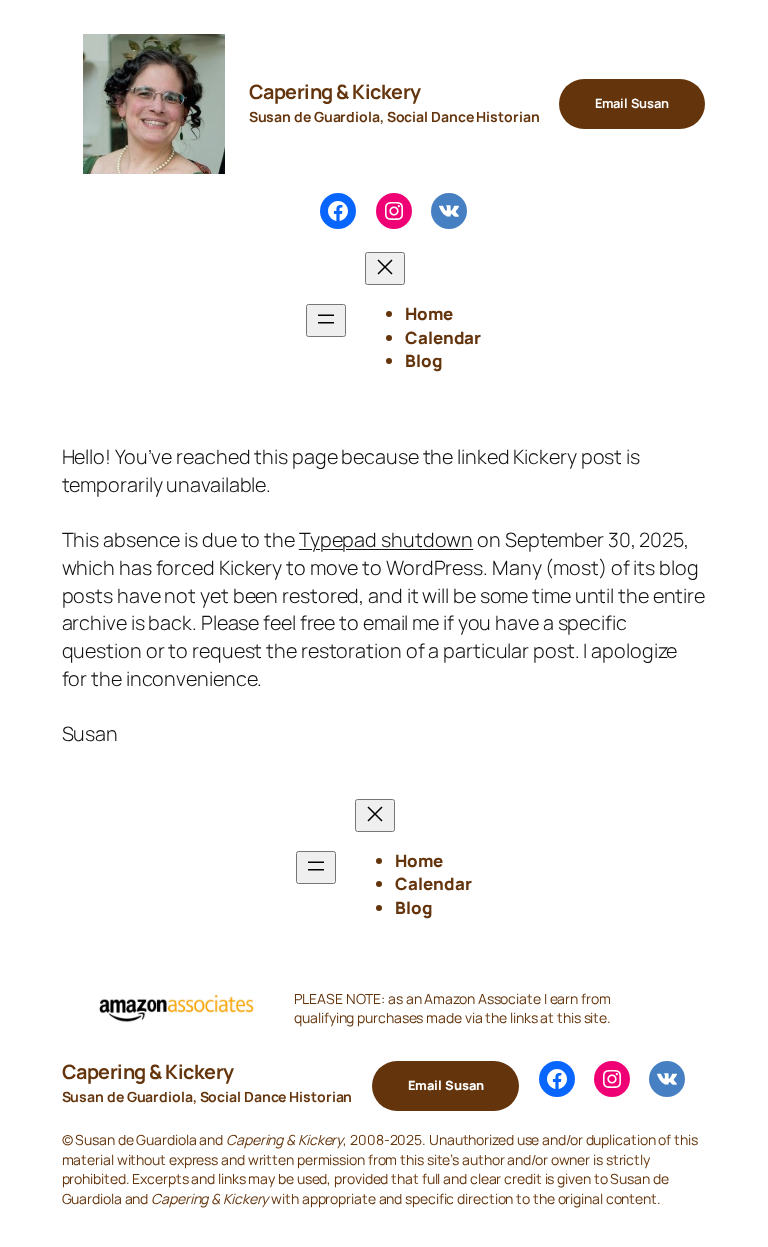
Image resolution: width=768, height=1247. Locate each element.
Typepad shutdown (386, 539)
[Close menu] (385, 268)
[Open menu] (326, 320)
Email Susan (632, 103)
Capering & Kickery (335, 91)
